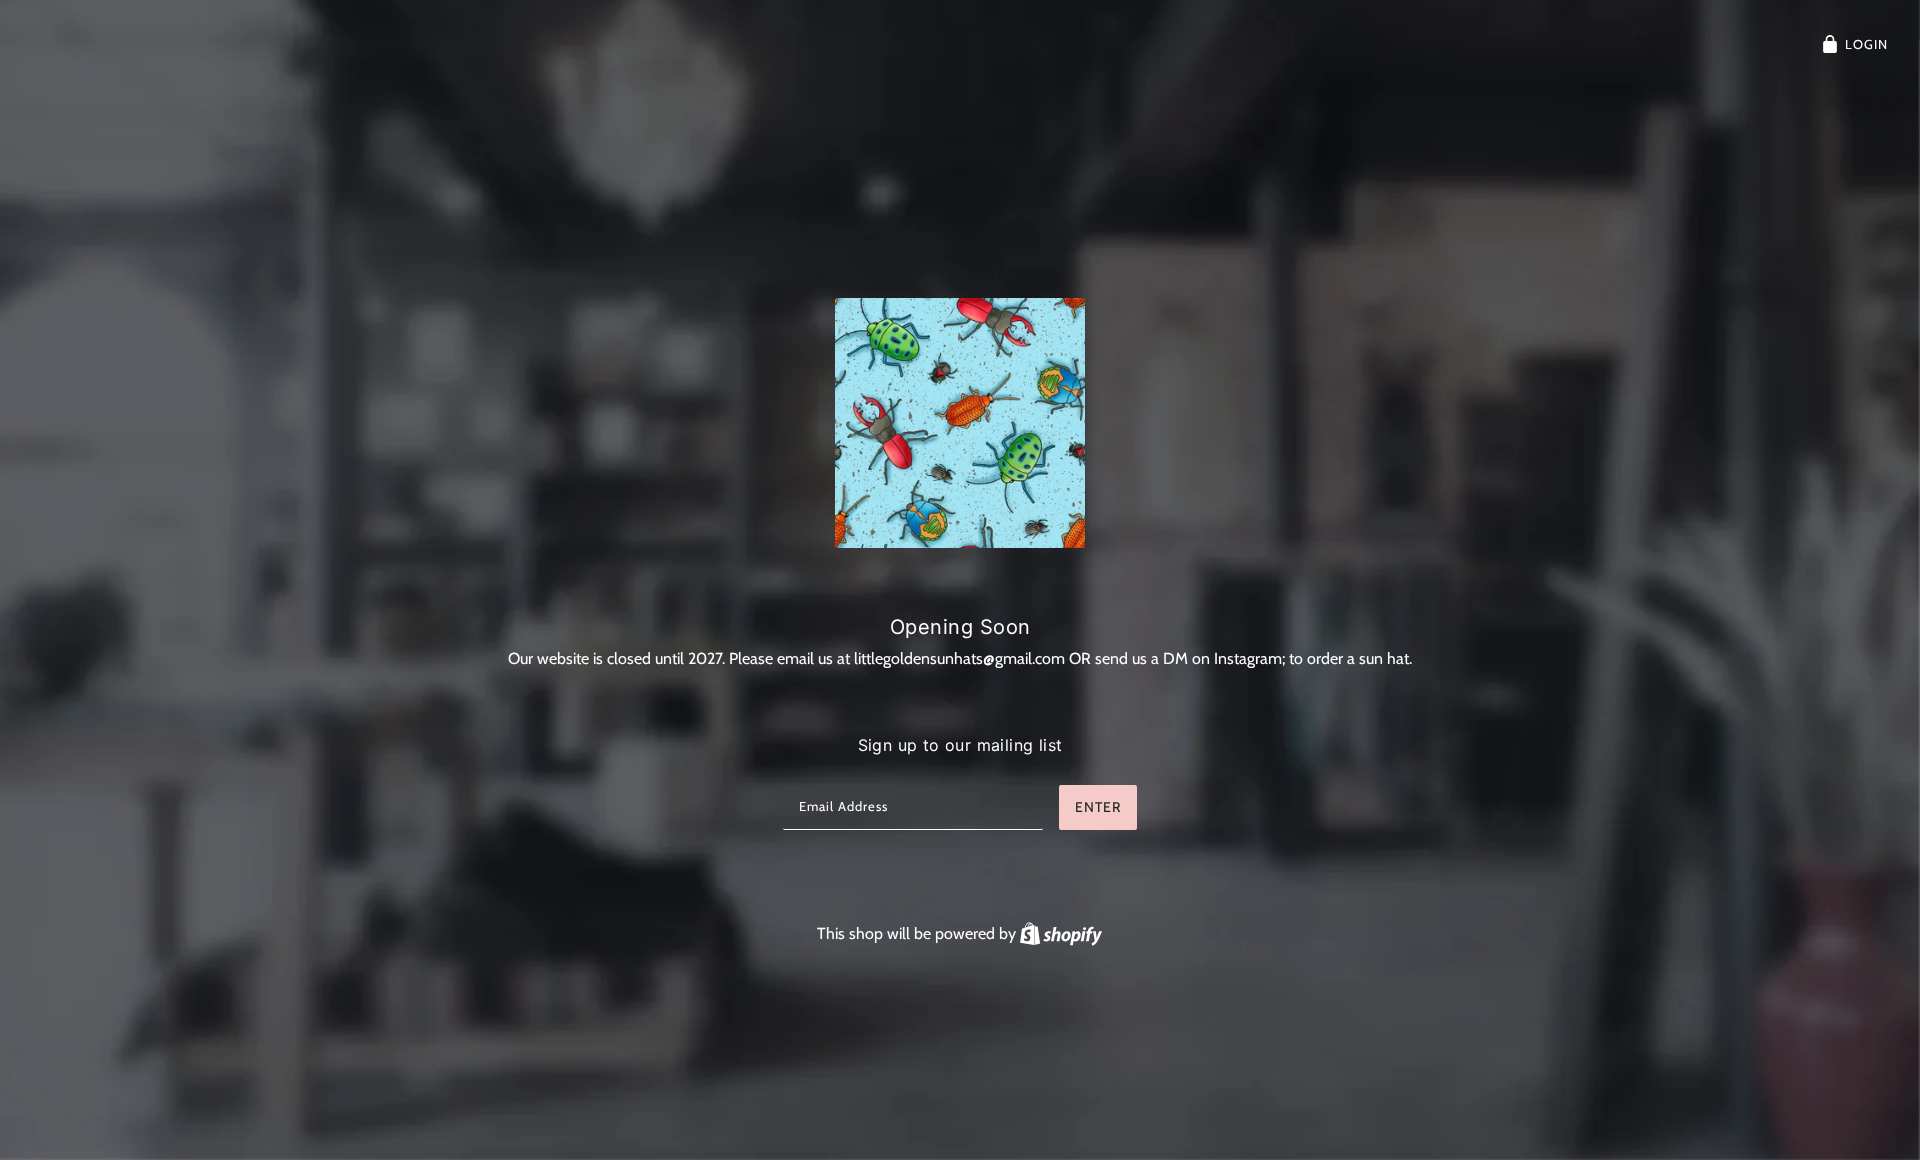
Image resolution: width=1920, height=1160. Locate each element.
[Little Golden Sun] (960, 423)
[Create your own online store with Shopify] (1061, 933)
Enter (1098, 807)
